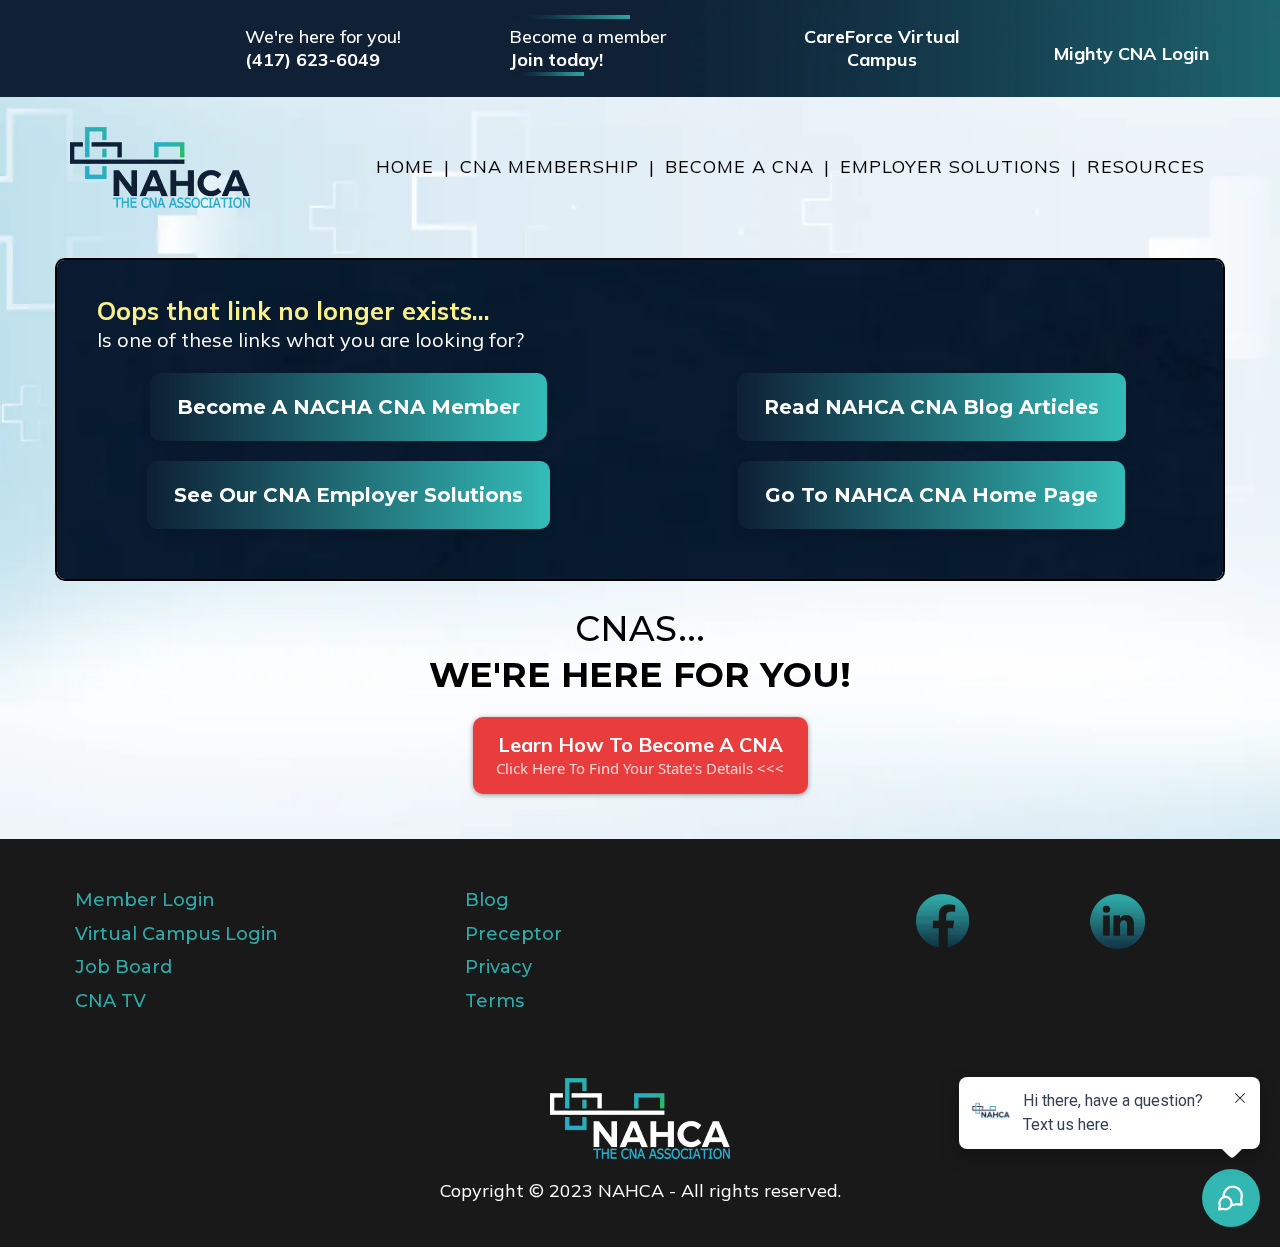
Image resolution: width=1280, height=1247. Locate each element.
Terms (494, 1001)
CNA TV (110, 1001)
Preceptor (513, 934)
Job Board (123, 967)
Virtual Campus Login (176, 934)
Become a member (587, 36)
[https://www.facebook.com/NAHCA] (942, 920)
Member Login (145, 900)
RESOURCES (1146, 166)
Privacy (498, 967)
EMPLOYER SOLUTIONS (950, 166)
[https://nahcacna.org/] (160, 167)
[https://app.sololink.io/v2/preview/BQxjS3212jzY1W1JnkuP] (640, 1118)
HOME (405, 166)
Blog (487, 900)
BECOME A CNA (739, 166)
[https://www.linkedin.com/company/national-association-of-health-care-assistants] (1117, 921)
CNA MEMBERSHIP (549, 166)
